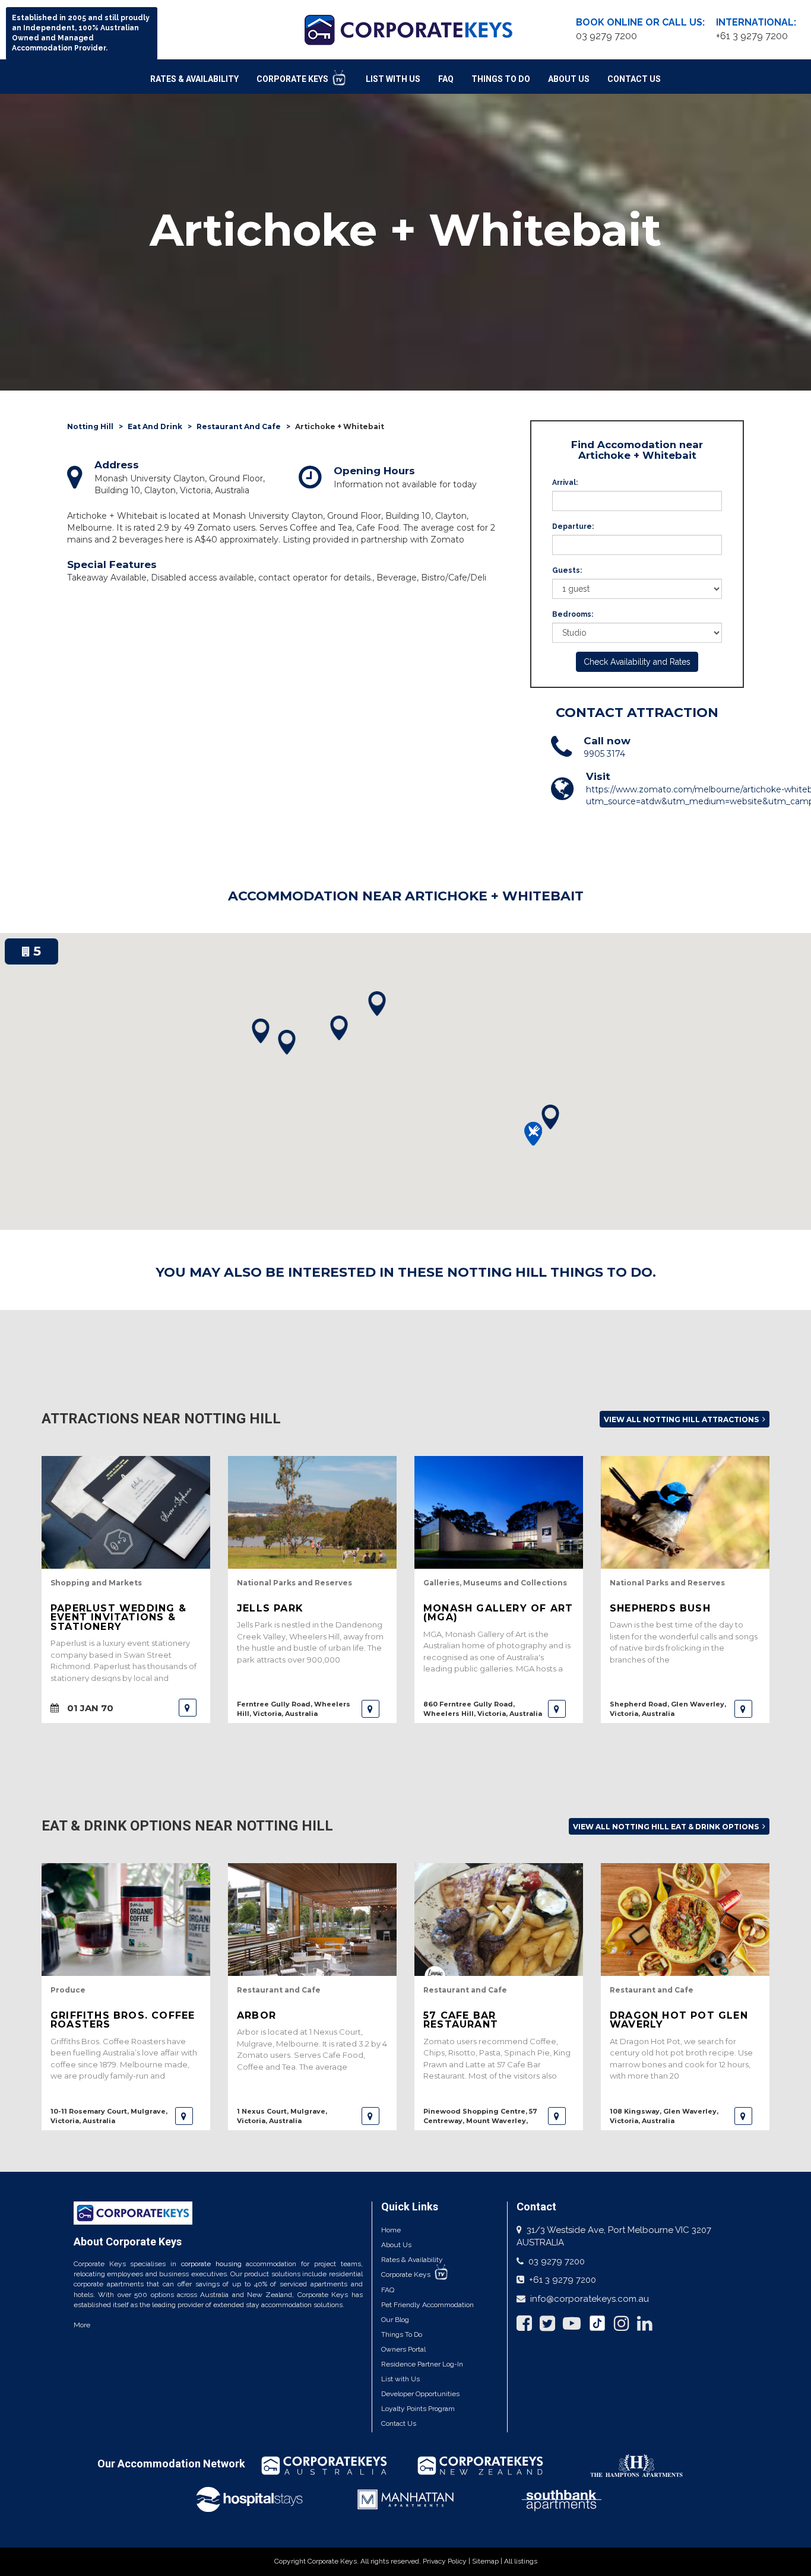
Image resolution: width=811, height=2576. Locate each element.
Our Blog (395, 2320)
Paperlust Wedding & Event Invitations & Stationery (118, 1617)
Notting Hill (90, 426)
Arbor (256, 2015)
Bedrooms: (573, 614)
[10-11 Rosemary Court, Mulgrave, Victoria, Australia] (184, 2116)
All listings (521, 2561)
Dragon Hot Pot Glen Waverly (679, 2020)
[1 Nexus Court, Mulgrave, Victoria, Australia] (370, 2116)
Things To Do (501, 79)
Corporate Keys (293, 79)
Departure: (573, 526)
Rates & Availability (194, 79)
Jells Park (270, 1608)
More (82, 2325)
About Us (569, 79)
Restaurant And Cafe (239, 426)
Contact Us (634, 79)
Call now (607, 741)
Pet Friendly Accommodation (427, 2305)
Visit (598, 776)
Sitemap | (488, 2561)
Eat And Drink (155, 426)
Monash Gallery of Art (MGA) (498, 1613)
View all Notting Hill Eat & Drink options (667, 1827)
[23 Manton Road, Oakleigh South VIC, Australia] (188, 1708)
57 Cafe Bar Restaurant (461, 2020)
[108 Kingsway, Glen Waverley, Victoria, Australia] (743, 2116)
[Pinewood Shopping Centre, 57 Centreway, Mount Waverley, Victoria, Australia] (557, 2116)
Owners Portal (403, 2349)
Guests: (567, 570)
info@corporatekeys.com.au (590, 2299)
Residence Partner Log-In (422, 2364)
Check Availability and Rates (637, 662)
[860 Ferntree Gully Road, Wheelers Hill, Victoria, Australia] (557, 1709)
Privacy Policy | (447, 2561)
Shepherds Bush (660, 1608)
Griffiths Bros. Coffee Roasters (123, 2020)
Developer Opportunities (420, 2394)
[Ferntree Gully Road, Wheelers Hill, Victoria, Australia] (370, 1709)
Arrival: (565, 483)
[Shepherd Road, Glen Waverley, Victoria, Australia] (743, 1709)
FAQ (446, 79)
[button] (550, 1117)
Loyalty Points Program (418, 2409)
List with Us (400, 2379)
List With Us (393, 79)
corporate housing (211, 2264)
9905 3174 (604, 754)
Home (391, 2230)
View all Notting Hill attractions (682, 1419)
